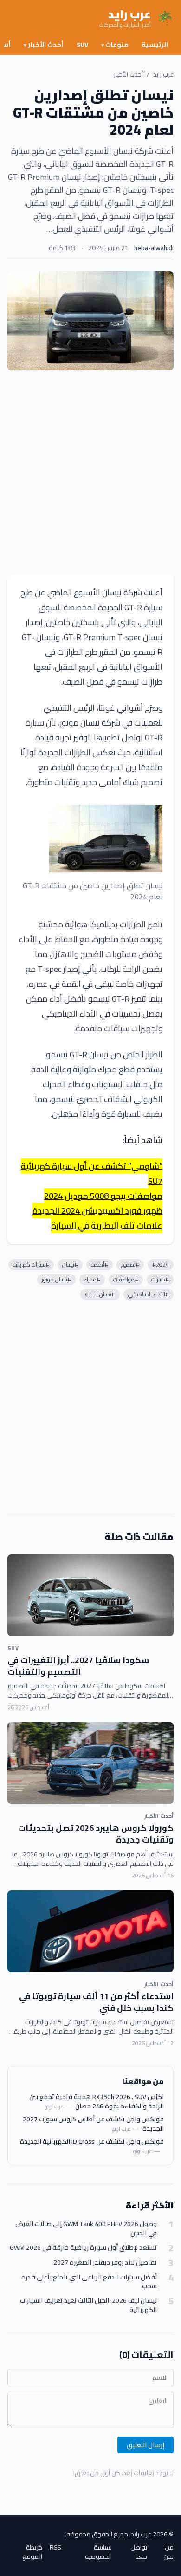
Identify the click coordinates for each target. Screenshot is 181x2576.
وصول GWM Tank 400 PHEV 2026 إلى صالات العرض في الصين (86, 2229)
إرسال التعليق (145, 2445)
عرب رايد (163, 74)
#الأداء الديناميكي (149, 1294)
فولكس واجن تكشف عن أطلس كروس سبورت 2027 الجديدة (93, 2124)
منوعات (115, 45)
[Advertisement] (90, 472)
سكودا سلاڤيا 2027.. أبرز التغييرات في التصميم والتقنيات (78, 1666)
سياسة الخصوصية (98, 2552)
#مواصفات (126, 1279)
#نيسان (70, 1265)
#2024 (161, 1265)
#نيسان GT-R (100, 1294)
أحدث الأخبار (44, 45)
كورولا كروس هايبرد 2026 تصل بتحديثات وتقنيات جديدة (96, 1834)
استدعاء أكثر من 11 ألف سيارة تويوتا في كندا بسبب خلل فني (96, 2002)
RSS (55, 2548)
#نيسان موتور (56, 1279)
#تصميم (130, 1265)
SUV (82, 45)
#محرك (92, 1279)
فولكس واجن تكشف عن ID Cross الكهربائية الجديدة (92, 2141)
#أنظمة (100, 1265)
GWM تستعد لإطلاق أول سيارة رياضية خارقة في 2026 (83, 2248)
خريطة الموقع (32, 2552)
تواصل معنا (139, 2552)
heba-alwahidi (154, 248)
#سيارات (160, 1279)
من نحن (168, 2552)
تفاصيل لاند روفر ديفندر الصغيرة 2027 (105, 2262)
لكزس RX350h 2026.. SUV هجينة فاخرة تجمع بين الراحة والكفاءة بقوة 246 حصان (97, 2101)
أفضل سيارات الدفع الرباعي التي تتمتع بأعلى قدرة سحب (89, 2282)
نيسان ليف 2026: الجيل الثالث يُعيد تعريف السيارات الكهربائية (88, 2305)
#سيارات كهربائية (31, 1265)
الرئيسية (155, 45)
